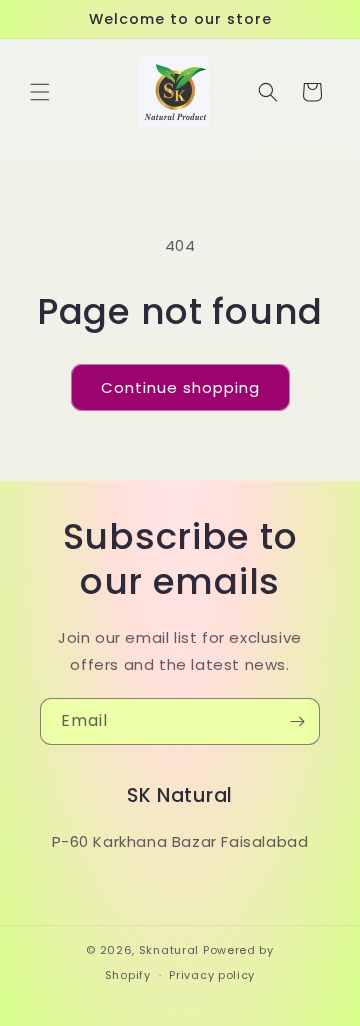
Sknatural (169, 950)
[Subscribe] (297, 721)
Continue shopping (180, 387)
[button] (40, 92)
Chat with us (316, 982)
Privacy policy (212, 975)
